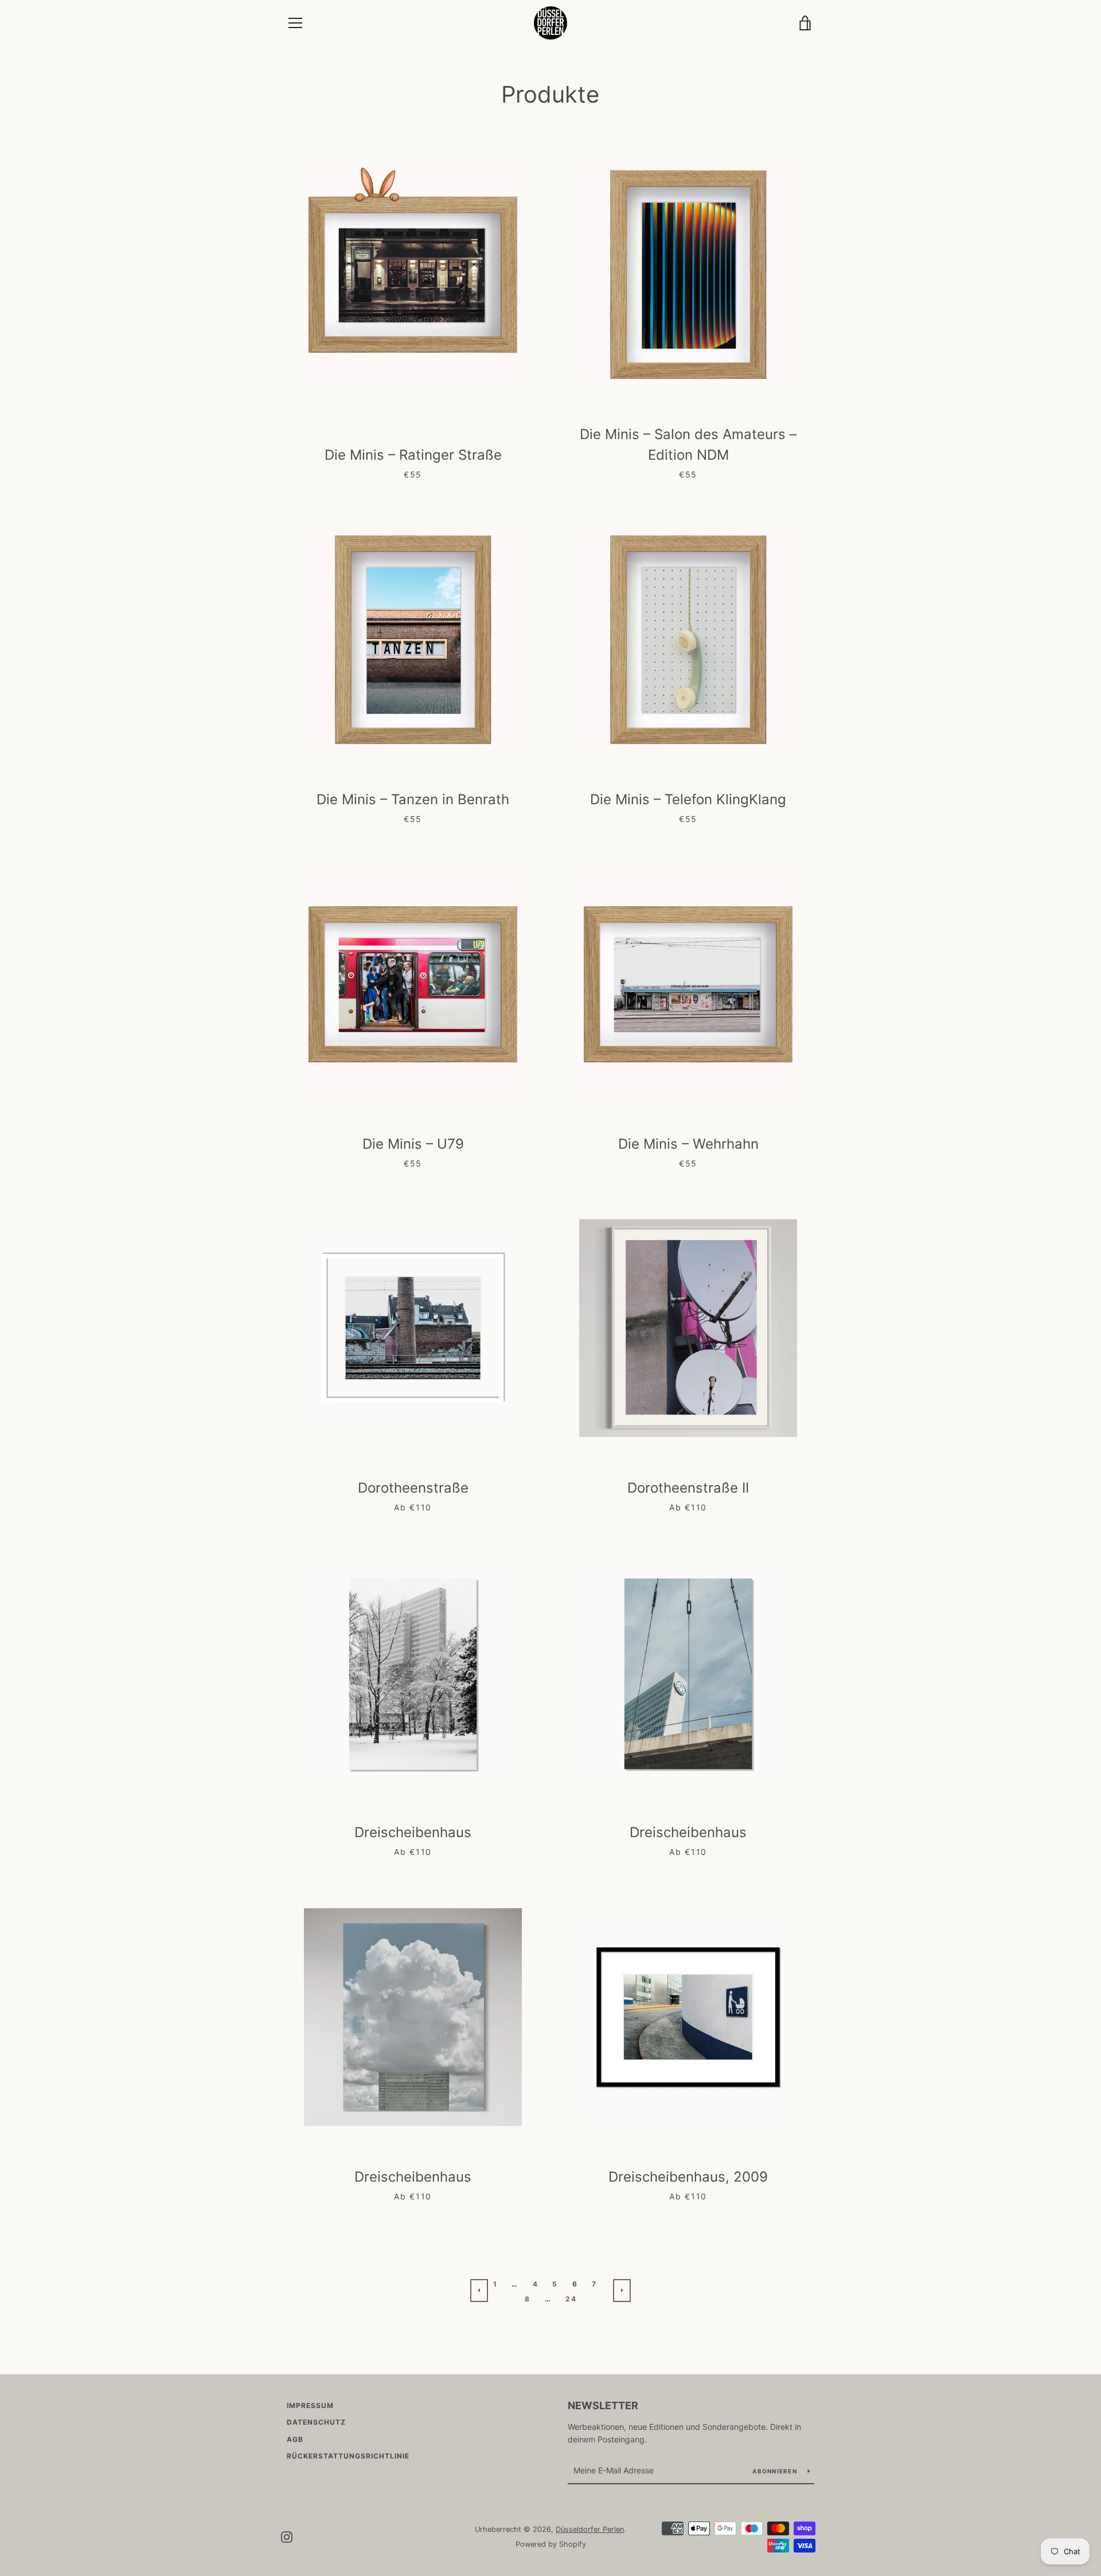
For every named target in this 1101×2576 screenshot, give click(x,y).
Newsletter (603, 2405)
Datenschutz (316, 2422)
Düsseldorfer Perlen (590, 2529)
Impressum (310, 2405)
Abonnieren (776, 2471)
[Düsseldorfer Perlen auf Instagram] (287, 2536)
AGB (295, 2439)
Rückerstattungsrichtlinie (348, 2456)
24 (571, 2299)
